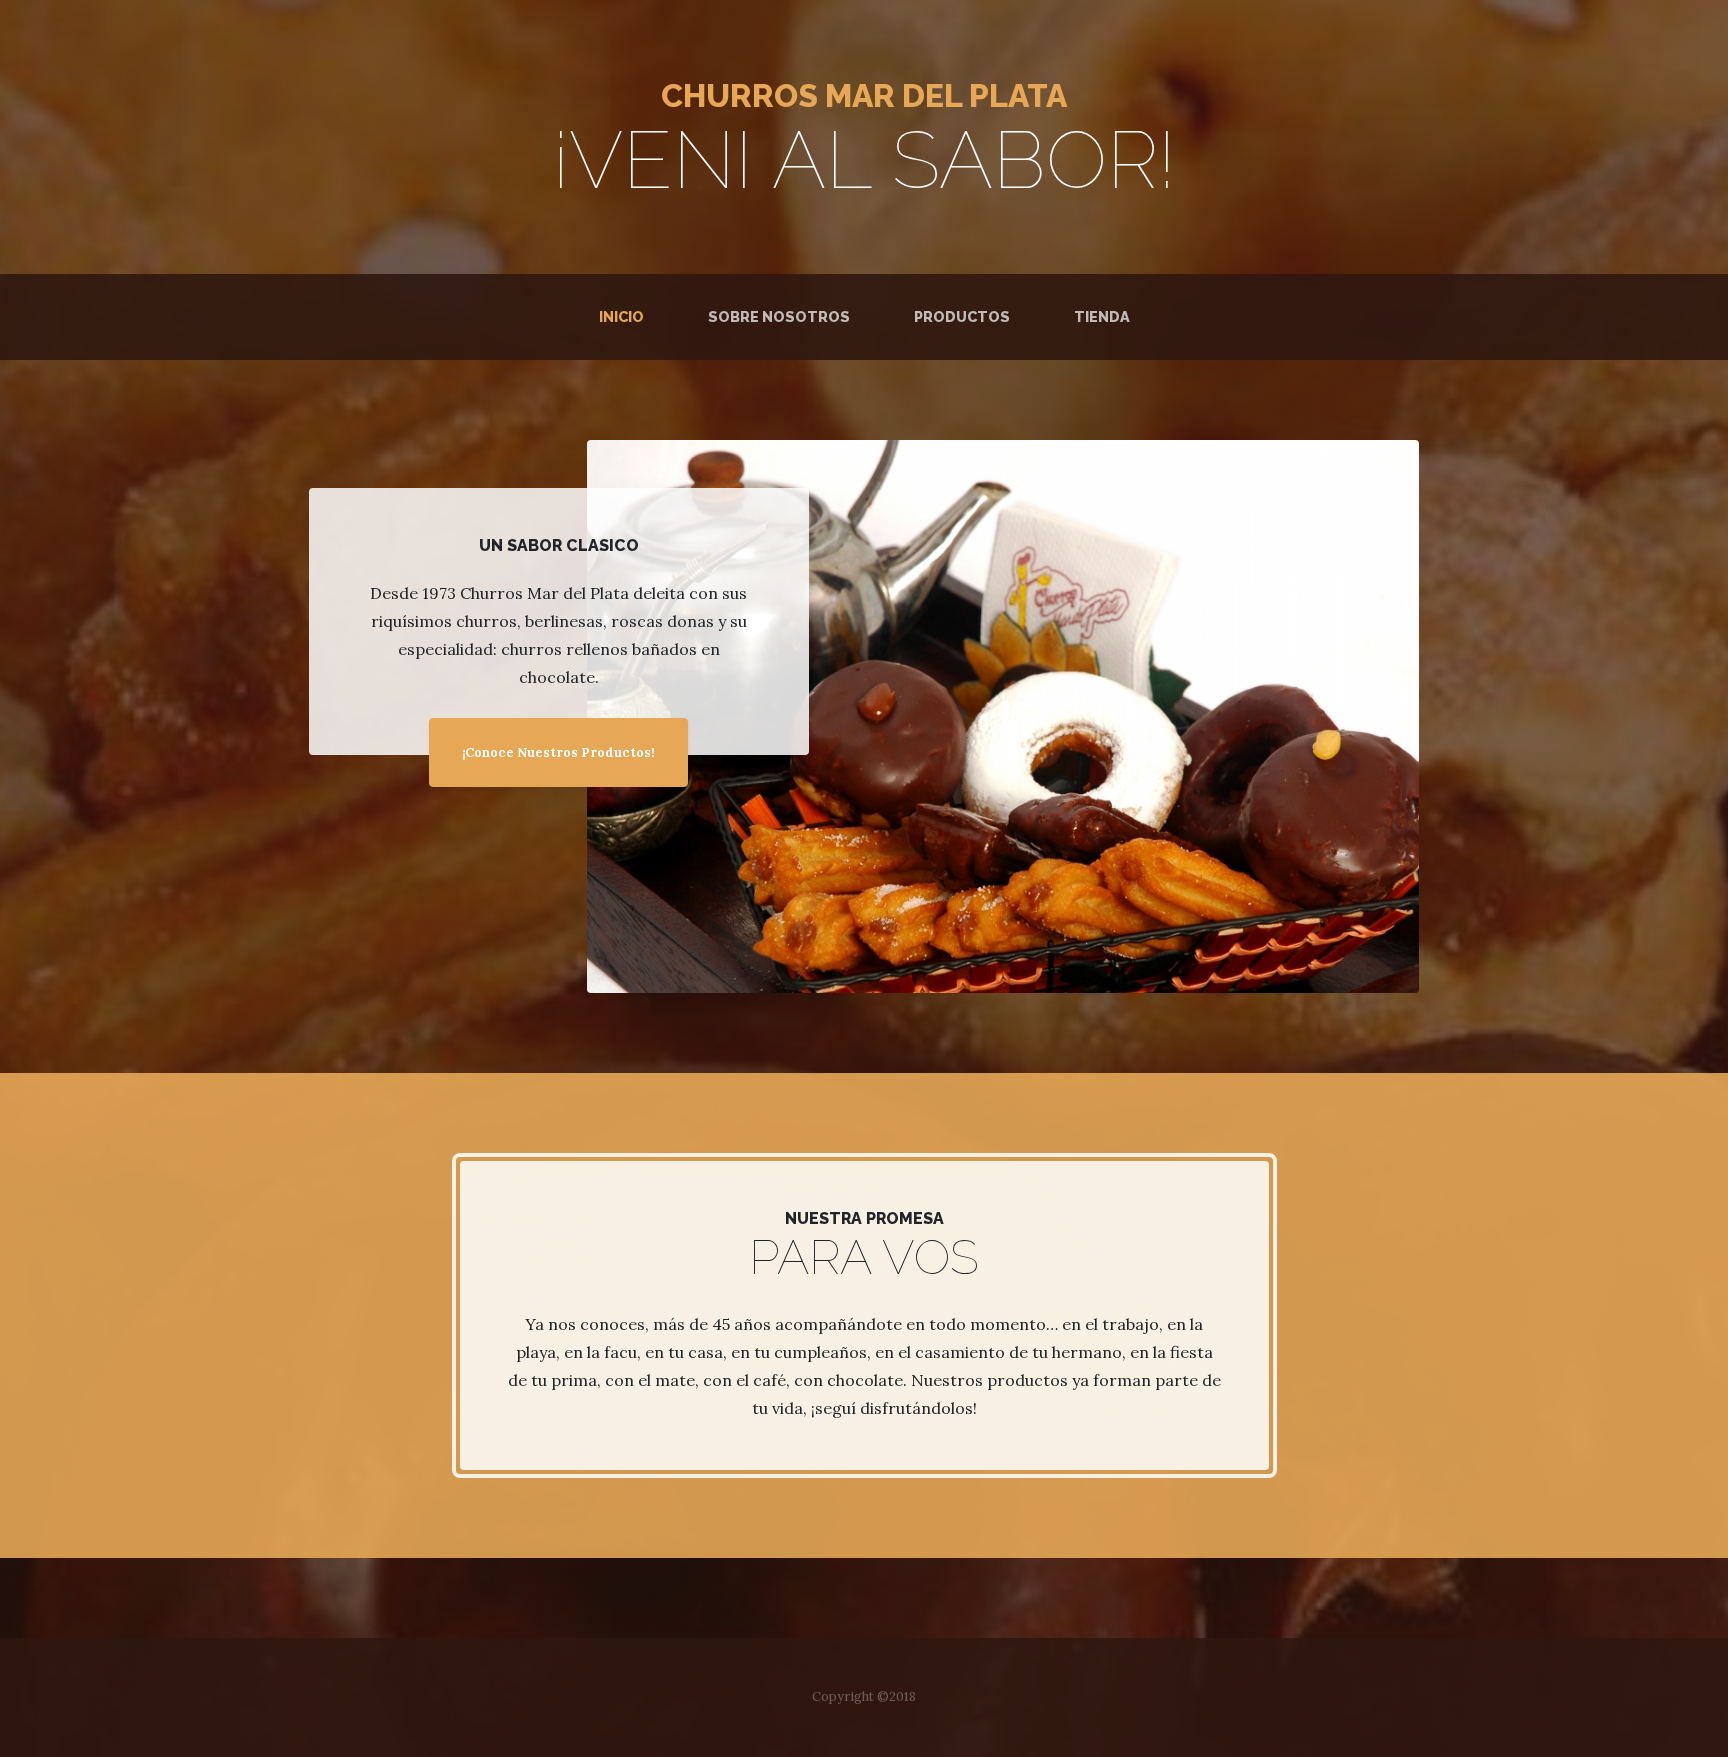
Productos (962, 316)
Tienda (1102, 316)
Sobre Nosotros (779, 316)
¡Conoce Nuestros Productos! (558, 752)
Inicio (625, 316)
